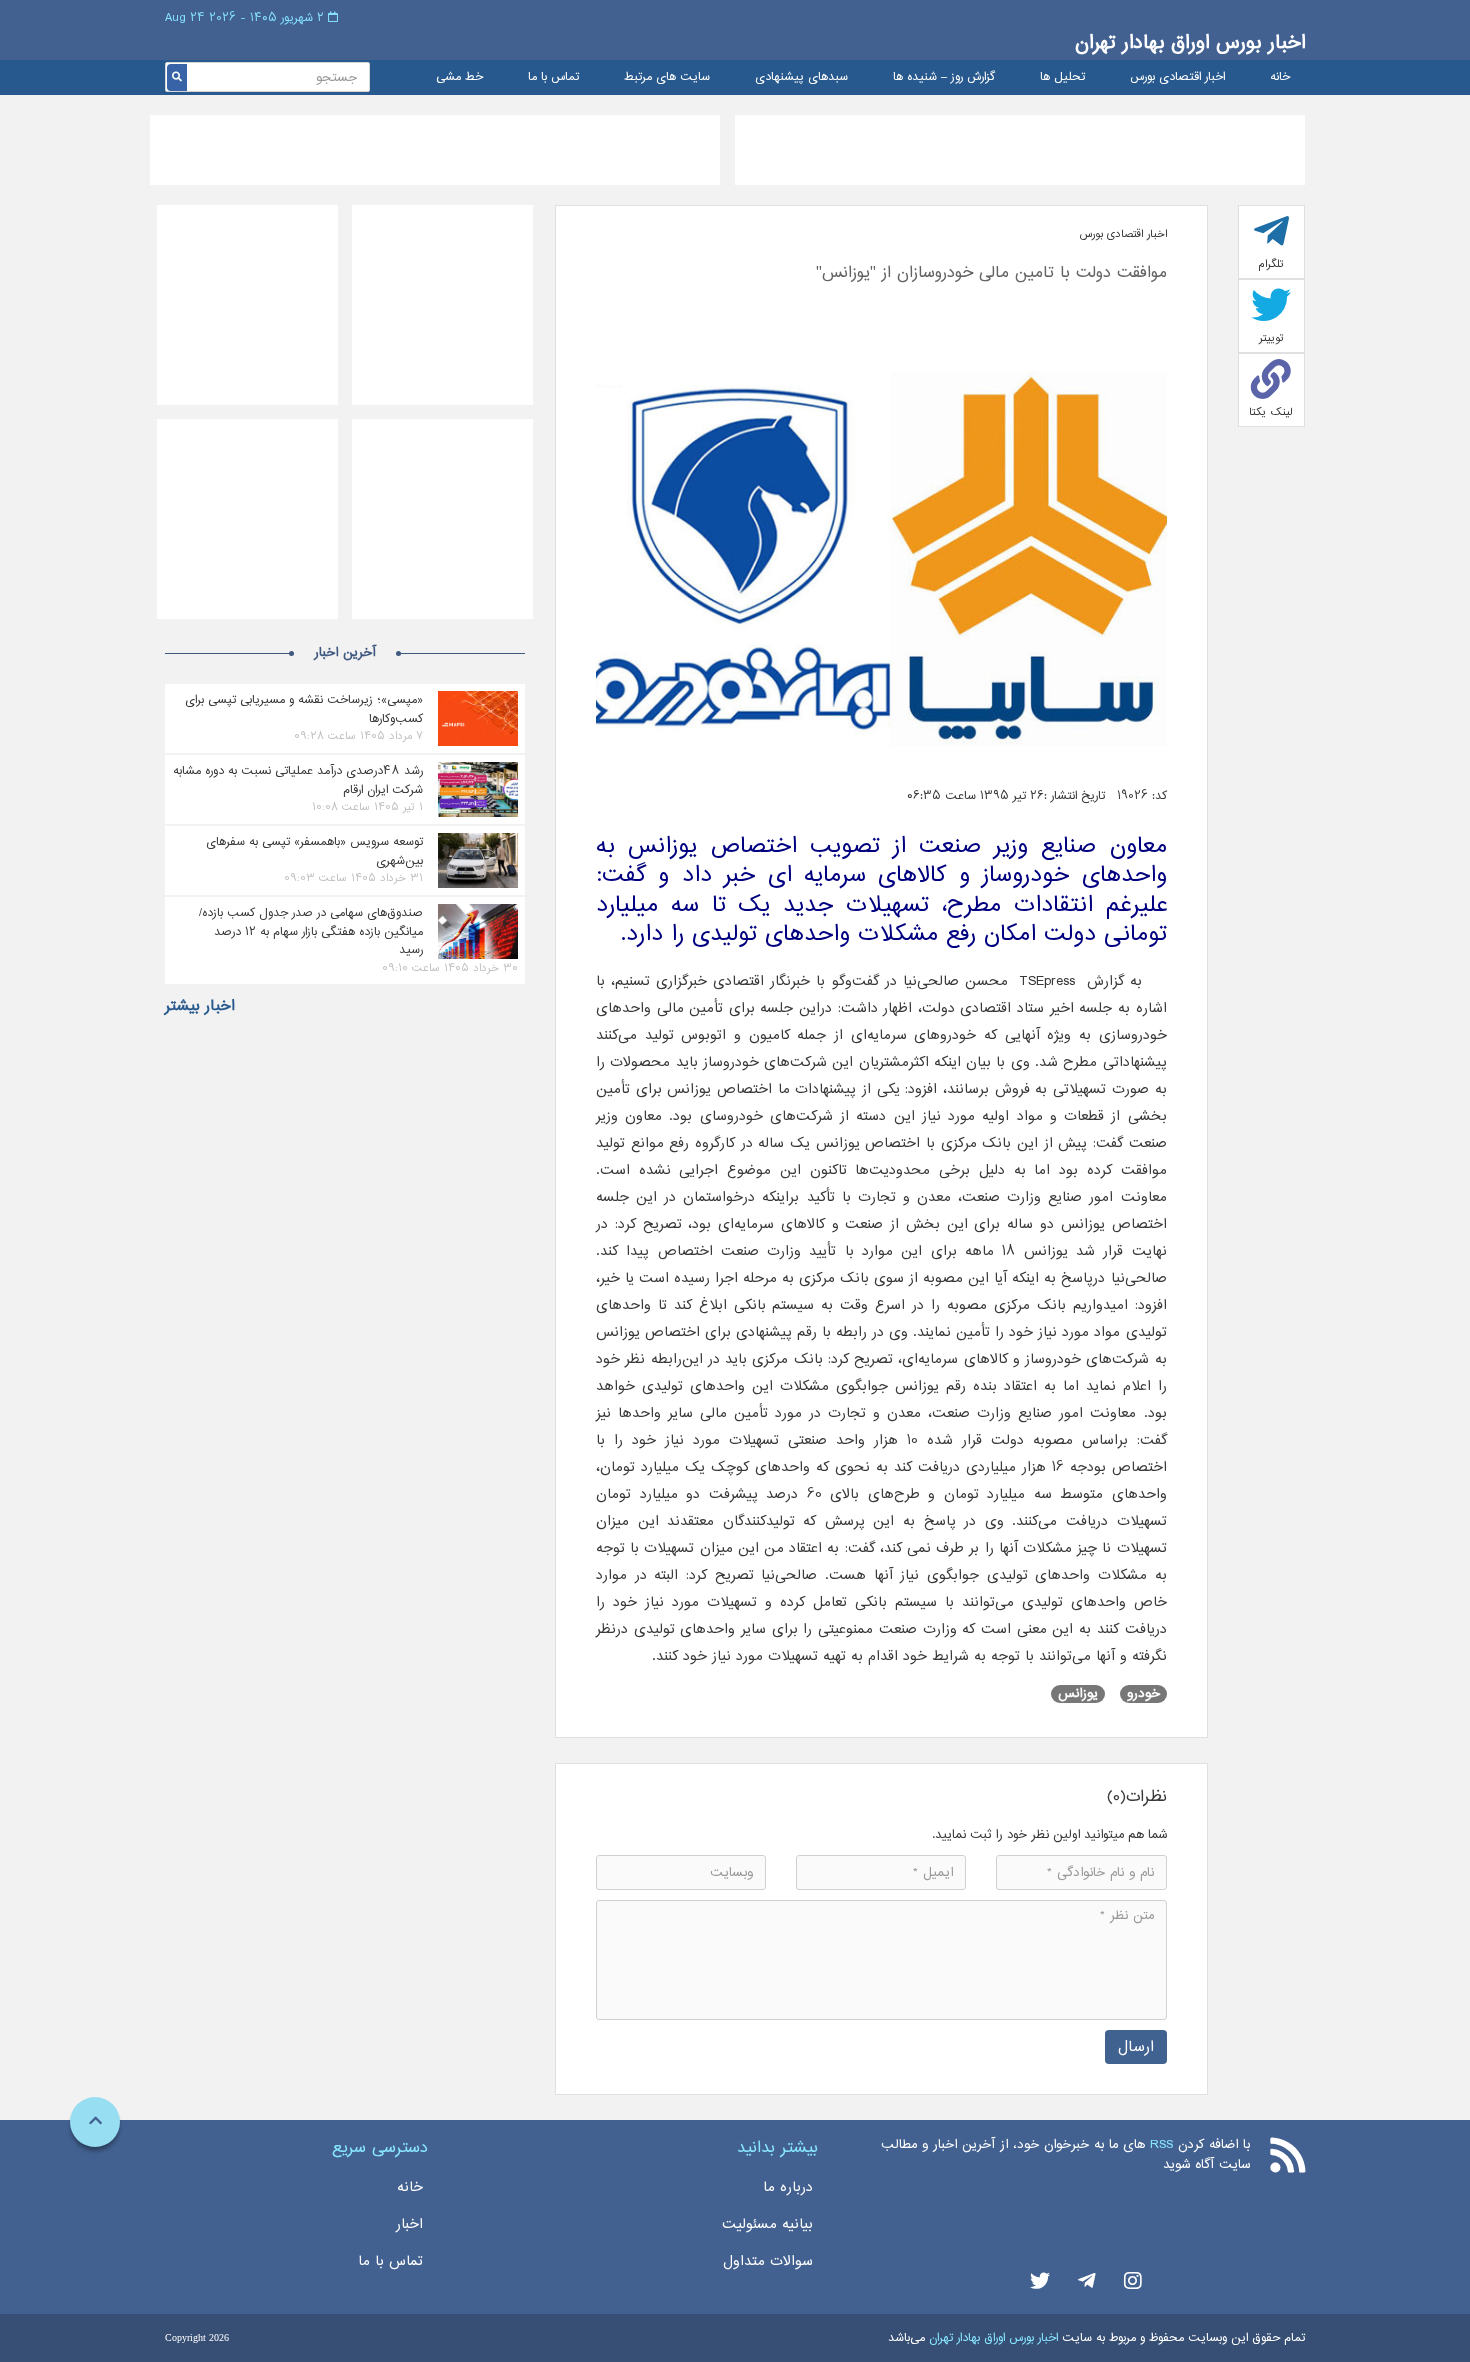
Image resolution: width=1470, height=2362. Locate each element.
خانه (1280, 77)
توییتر (1271, 338)
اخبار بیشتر (200, 1006)
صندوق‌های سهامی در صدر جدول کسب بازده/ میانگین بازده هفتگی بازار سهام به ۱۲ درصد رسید (311, 931)
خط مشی (459, 77)
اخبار (409, 2224)
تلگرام (1271, 264)
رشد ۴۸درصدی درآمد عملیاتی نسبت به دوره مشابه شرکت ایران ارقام (298, 780)
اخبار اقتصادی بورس (1177, 77)
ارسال (1136, 2046)
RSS (1161, 2144)
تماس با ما (553, 77)
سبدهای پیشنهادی (801, 77)
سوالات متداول (768, 2261)
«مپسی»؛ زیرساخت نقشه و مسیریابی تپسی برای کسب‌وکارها (304, 709)
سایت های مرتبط (667, 77)
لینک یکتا (1271, 412)
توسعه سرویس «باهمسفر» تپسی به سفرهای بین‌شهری (314, 851)
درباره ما (788, 2187)
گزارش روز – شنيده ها (944, 77)
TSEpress (1047, 981)
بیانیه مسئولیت (767, 2224)
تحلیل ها (1062, 77)
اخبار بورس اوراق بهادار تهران (1190, 42)
